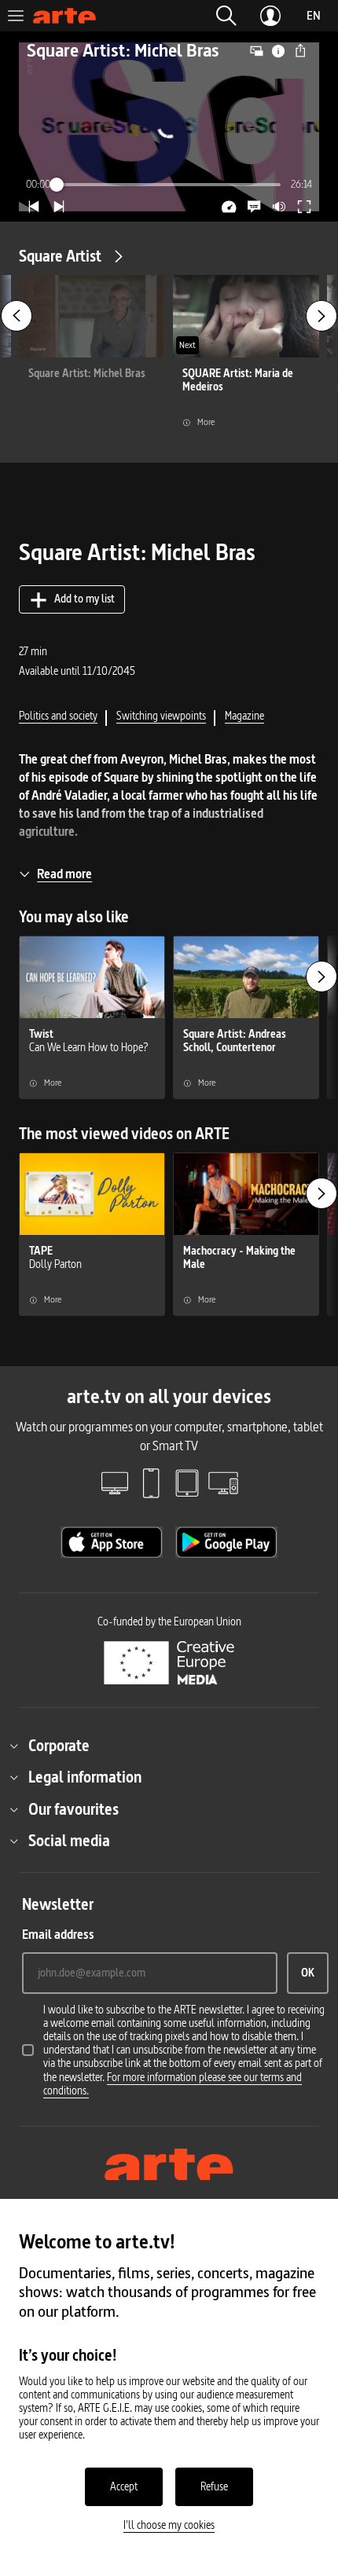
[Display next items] (321, 316)
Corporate (59, 1746)
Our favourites (73, 1809)
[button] (226, 16)
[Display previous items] (17, 316)
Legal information (85, 1777)
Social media (69, 1841)
